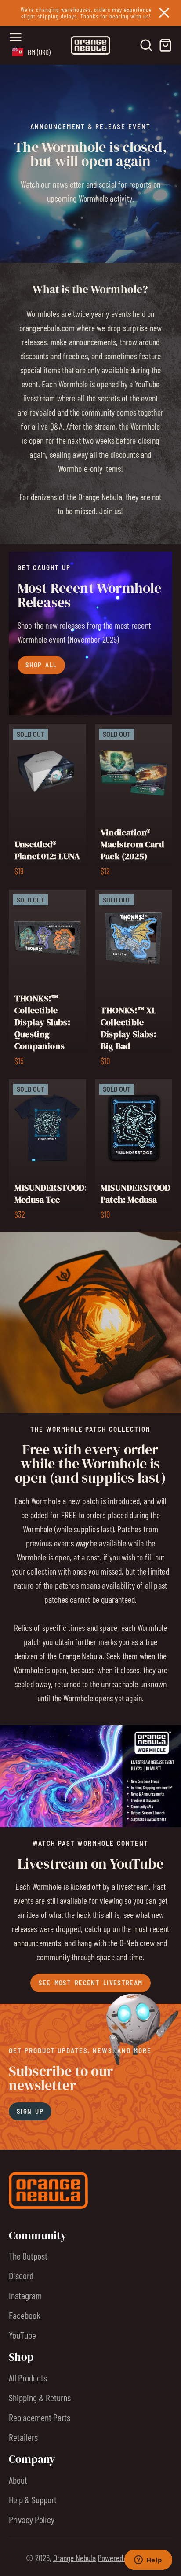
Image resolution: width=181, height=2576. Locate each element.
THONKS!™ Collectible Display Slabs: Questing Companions (47, 980)
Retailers (23, 2437)
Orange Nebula (74, 2558)
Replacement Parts (40, 2417)
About (18, 2480)
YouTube (22, 2335)
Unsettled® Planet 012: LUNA (47, 803)
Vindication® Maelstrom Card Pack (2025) (134, 803)
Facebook (25, 2315)
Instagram (25, 2295)
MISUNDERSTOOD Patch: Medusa (134, 1152)
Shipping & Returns (40, 2397)
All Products (28, 2377)
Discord (21, 2275)
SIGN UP (30, 2111)
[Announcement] (90, 13)
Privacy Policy (32, 2519)
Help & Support (33, 2499)
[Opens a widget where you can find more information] (148, 2561)
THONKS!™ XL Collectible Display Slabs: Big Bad (134, 980)
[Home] (90, 45)
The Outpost (28, 2256)
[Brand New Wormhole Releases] (90, 633)
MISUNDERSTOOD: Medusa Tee (47, 1152)
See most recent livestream (91, 1983)
